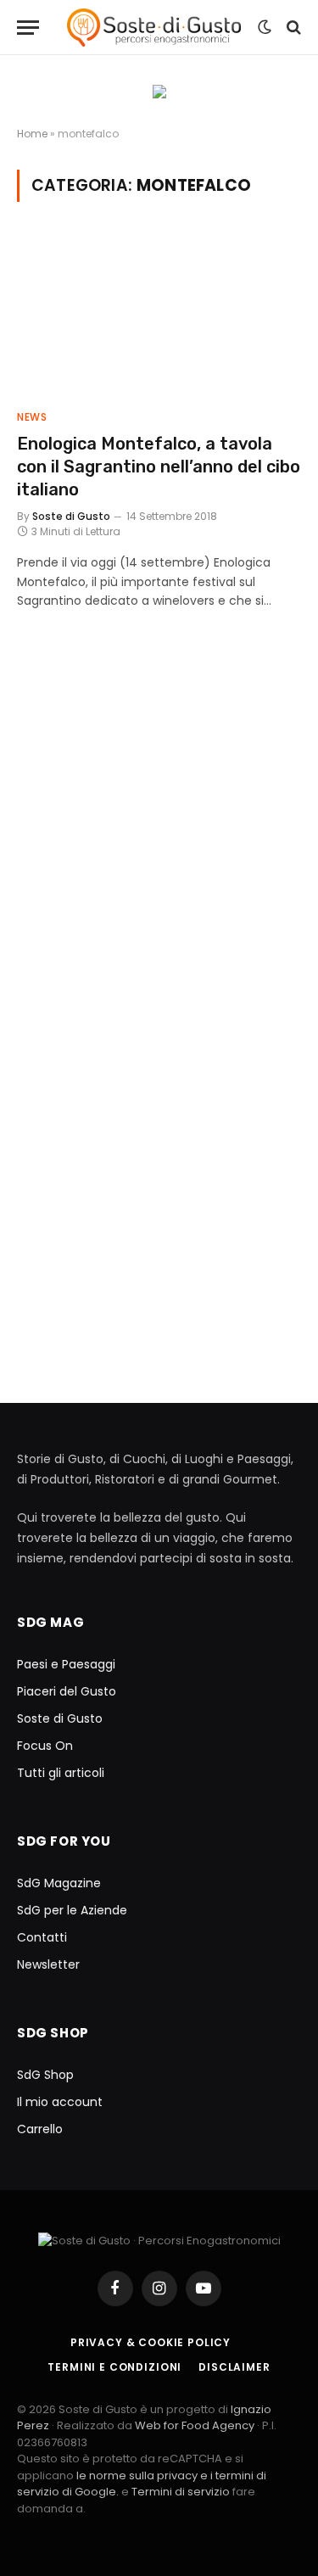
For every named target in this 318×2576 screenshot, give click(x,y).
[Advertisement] (159, 855)
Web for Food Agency (195, 2425)
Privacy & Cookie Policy (151, 2342)
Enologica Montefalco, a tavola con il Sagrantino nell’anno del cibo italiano (159, 467)
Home (32, 134)
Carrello (40, 2129)
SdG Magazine (59, 1883)
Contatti (42, 1937)
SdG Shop (45, 2075)
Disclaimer (234, 2367)
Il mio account (60, 2102)
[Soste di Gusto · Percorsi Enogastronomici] (154, 28)
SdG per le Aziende (72, 1910)
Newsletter (48, 1964)
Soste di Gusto (60, 1718)
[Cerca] (292, 28)
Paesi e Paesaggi (66, 1664)
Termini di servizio (182, 2492)
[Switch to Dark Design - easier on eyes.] (265, 27)
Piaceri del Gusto (67, 1691)
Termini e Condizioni (114, 2367)
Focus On (45, 1746)
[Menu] (28, 28)
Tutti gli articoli (61, 1773)
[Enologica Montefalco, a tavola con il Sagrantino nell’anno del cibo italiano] (159, 316)
